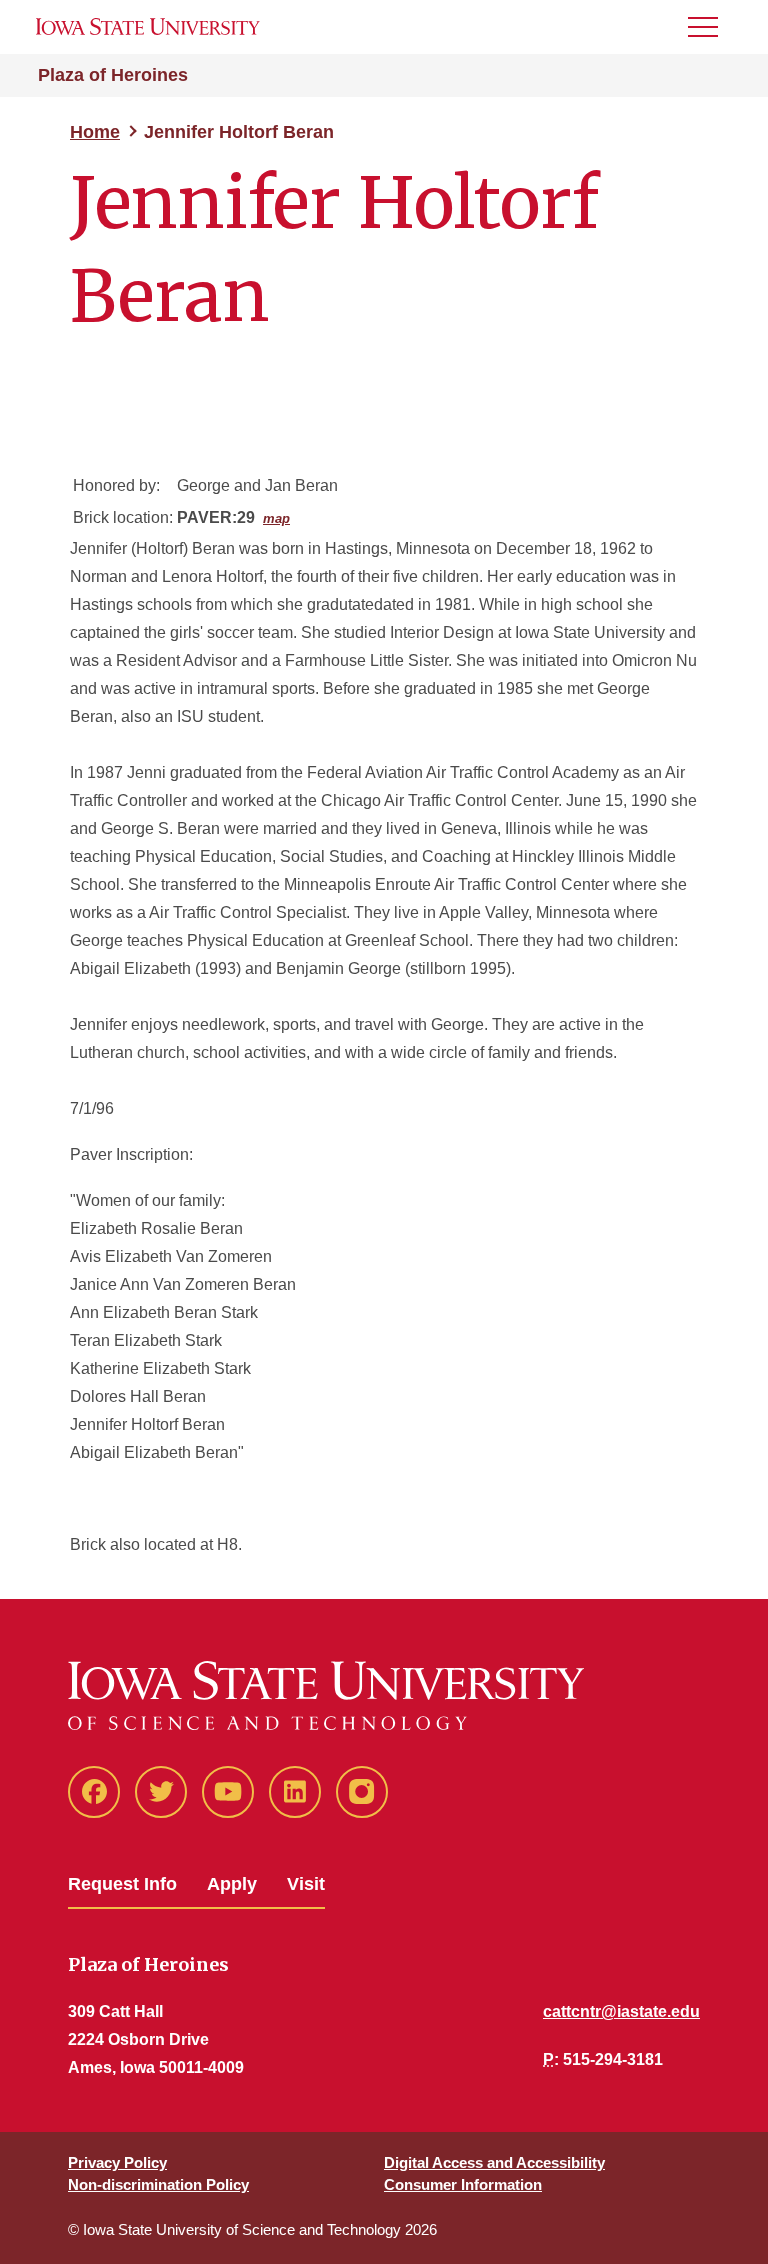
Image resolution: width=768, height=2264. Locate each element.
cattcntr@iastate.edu (621, 2011)
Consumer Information (463, 2184)
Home (95, 132)
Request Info (122, 1884)
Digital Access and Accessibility (494, 2162)
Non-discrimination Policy (158, 2184)
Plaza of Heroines (113, 75)
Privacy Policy (117, 2162)
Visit (306, 1884)
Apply (232, 1884)
